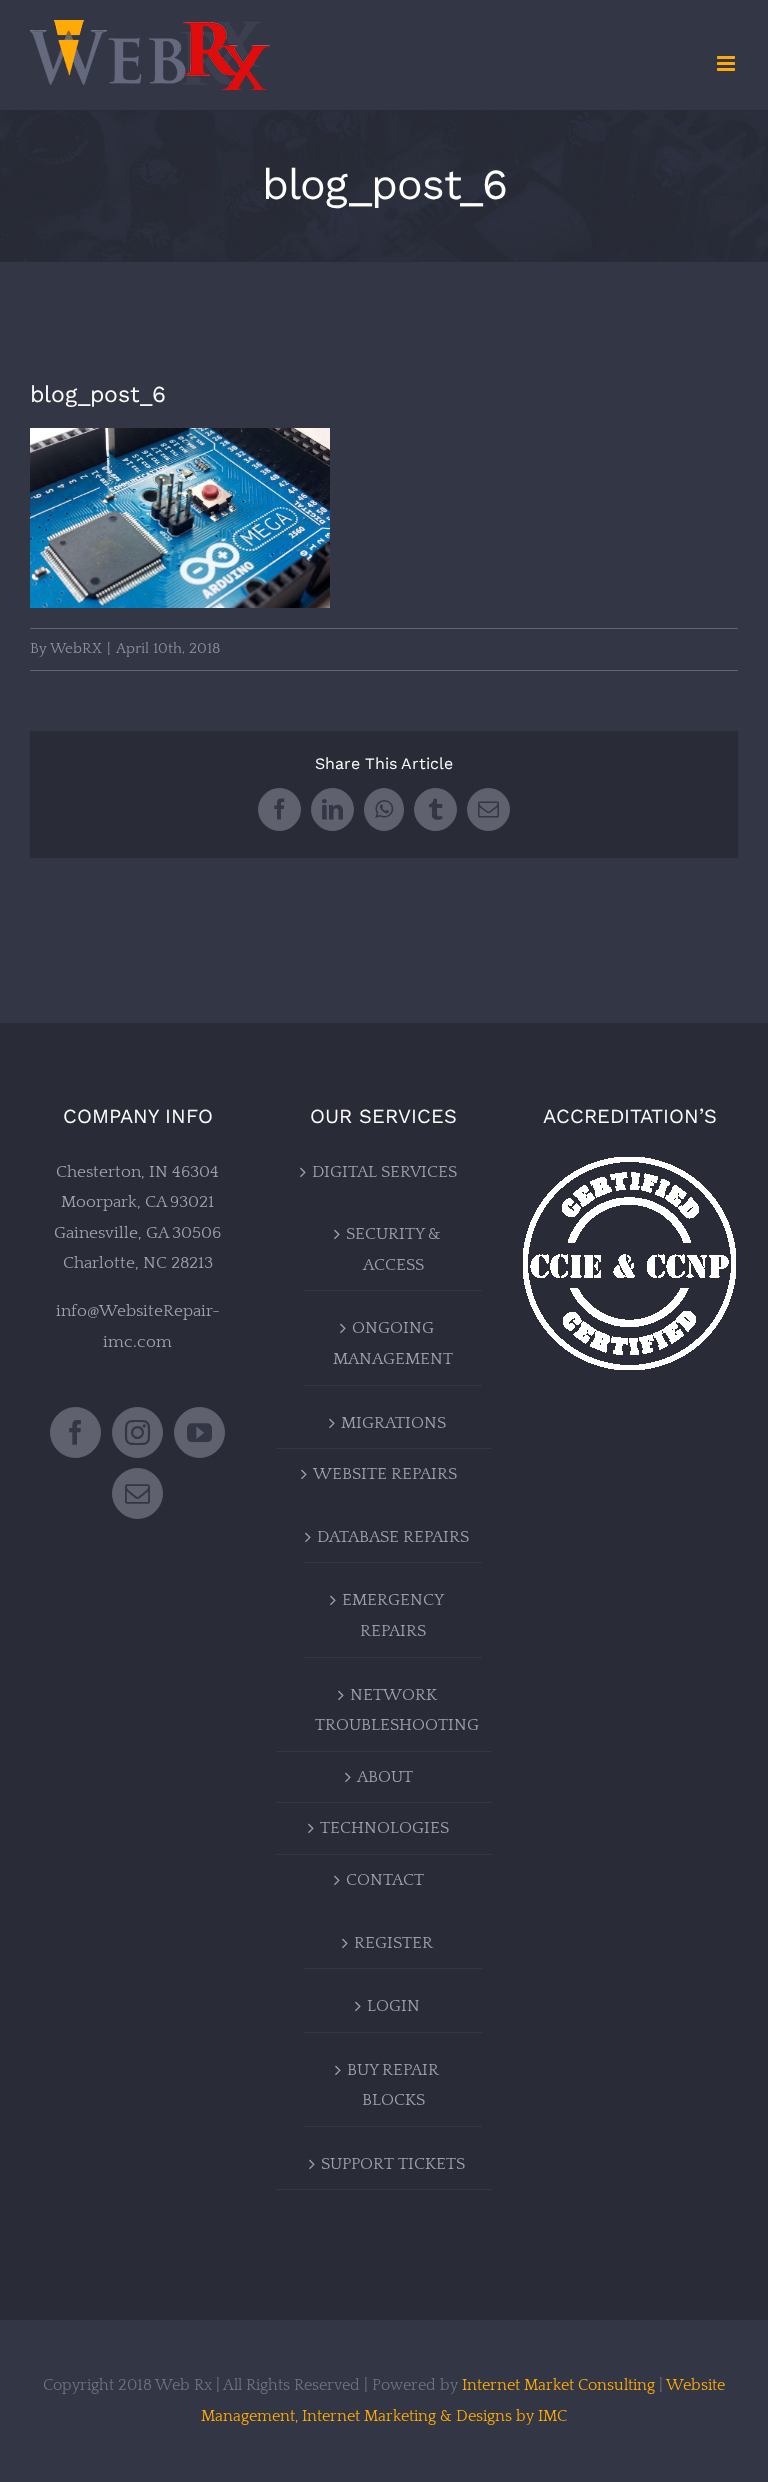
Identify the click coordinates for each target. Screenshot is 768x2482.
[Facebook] (75, 1432)
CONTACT (385, 1880)
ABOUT (385, 1777)
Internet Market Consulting (558, 2385)
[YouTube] (199, 1432)
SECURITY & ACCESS (393, 1249)
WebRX (76, 648)
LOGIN (393, 2006)
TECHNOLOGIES (384, 1828)
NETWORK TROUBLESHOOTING (393, 1710)
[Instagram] (137, 1432)
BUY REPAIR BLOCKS (393, 2085)
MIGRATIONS (393, 1423)
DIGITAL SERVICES (384, 1172)
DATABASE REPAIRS (393, 1537)
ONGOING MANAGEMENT (393, 1343)
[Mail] (137, 1493)
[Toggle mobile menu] (727, 63)
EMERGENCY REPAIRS (393, 1615)
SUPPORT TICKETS (393, 2164)
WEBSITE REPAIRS (385, 1474)
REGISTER (393, 1943)
